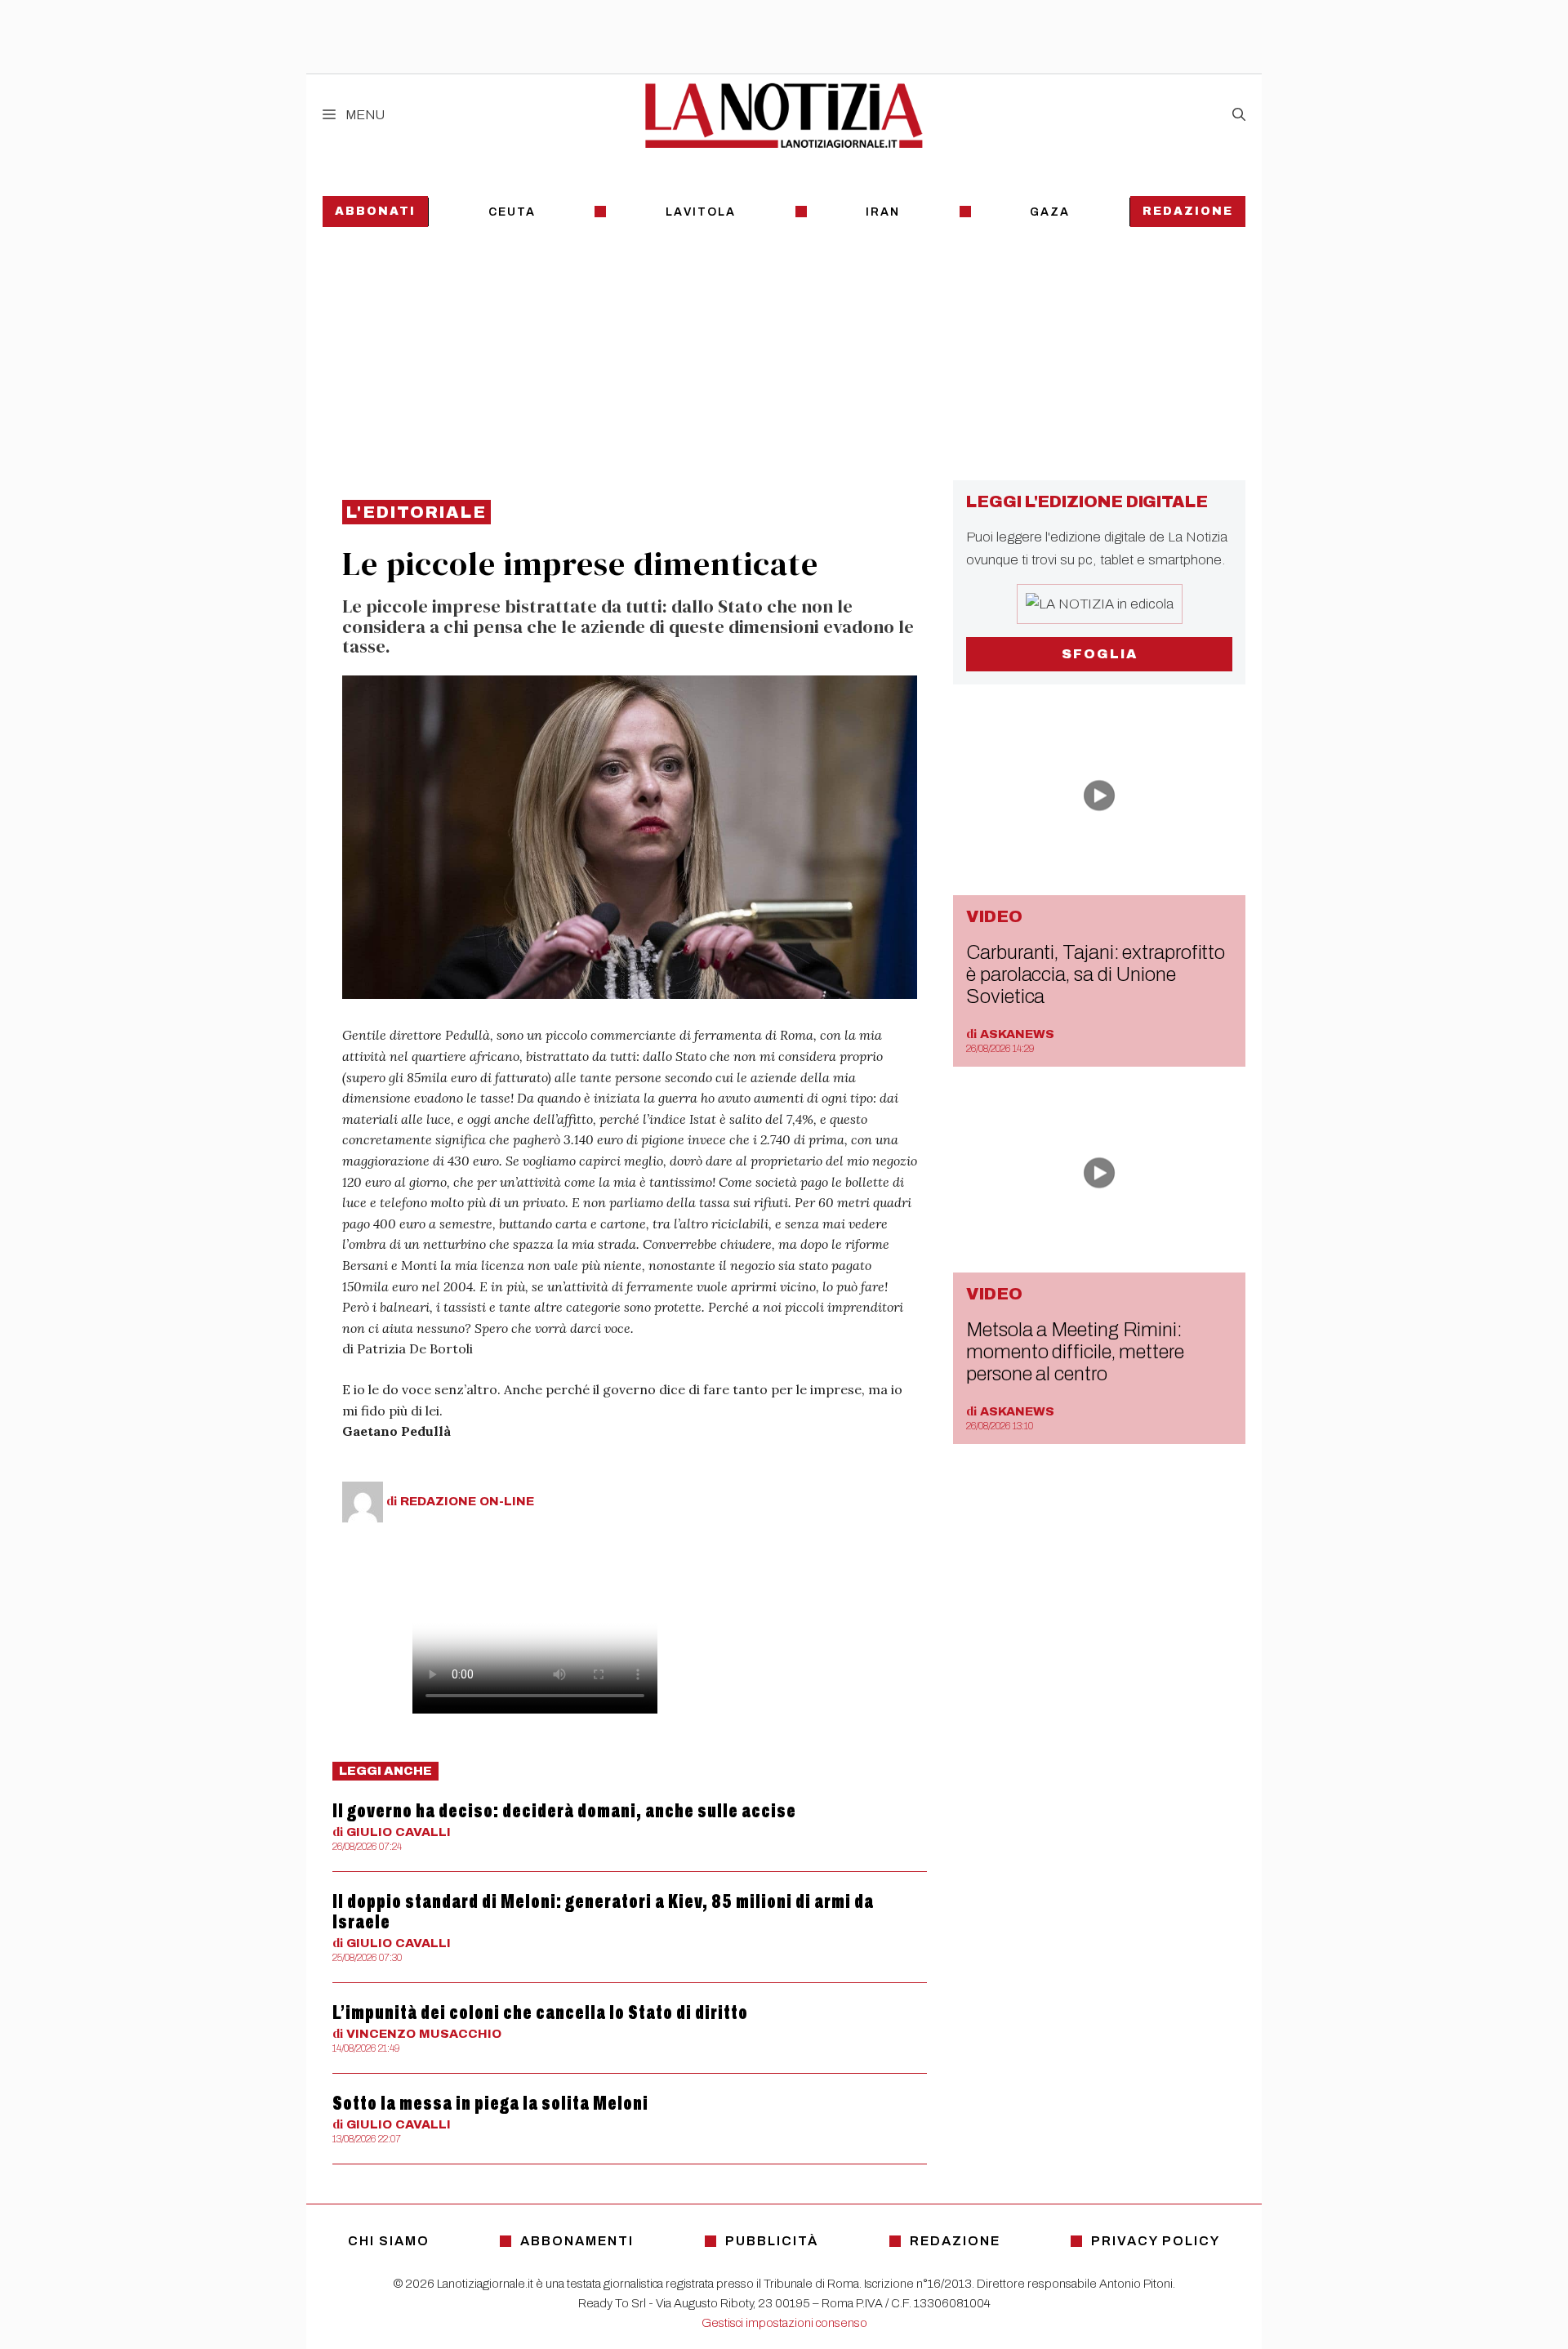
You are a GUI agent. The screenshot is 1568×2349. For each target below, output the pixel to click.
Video (994, 916)
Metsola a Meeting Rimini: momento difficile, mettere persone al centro (1075, 1352)
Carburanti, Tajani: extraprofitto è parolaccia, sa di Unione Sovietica (1096, 974)
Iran (883, 212)
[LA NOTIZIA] (784, 115)
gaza (1050, 212)
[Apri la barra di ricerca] (1239, 115)
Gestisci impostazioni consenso (784, 2323)
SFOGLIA (1100, 654)
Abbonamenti (577, 2241)
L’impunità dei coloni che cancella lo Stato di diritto (540, 2012)
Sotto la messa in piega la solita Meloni (490, 2103)
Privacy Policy (1156, 2241)
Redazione (1188, 211)
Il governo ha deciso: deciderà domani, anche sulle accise (564, 1811)
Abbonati (375, 211)
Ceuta (512, 212)
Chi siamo (389, 2241)
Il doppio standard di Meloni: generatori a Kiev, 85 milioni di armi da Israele (603, 1912)
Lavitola (701, 212)
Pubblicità (772, 2241)
